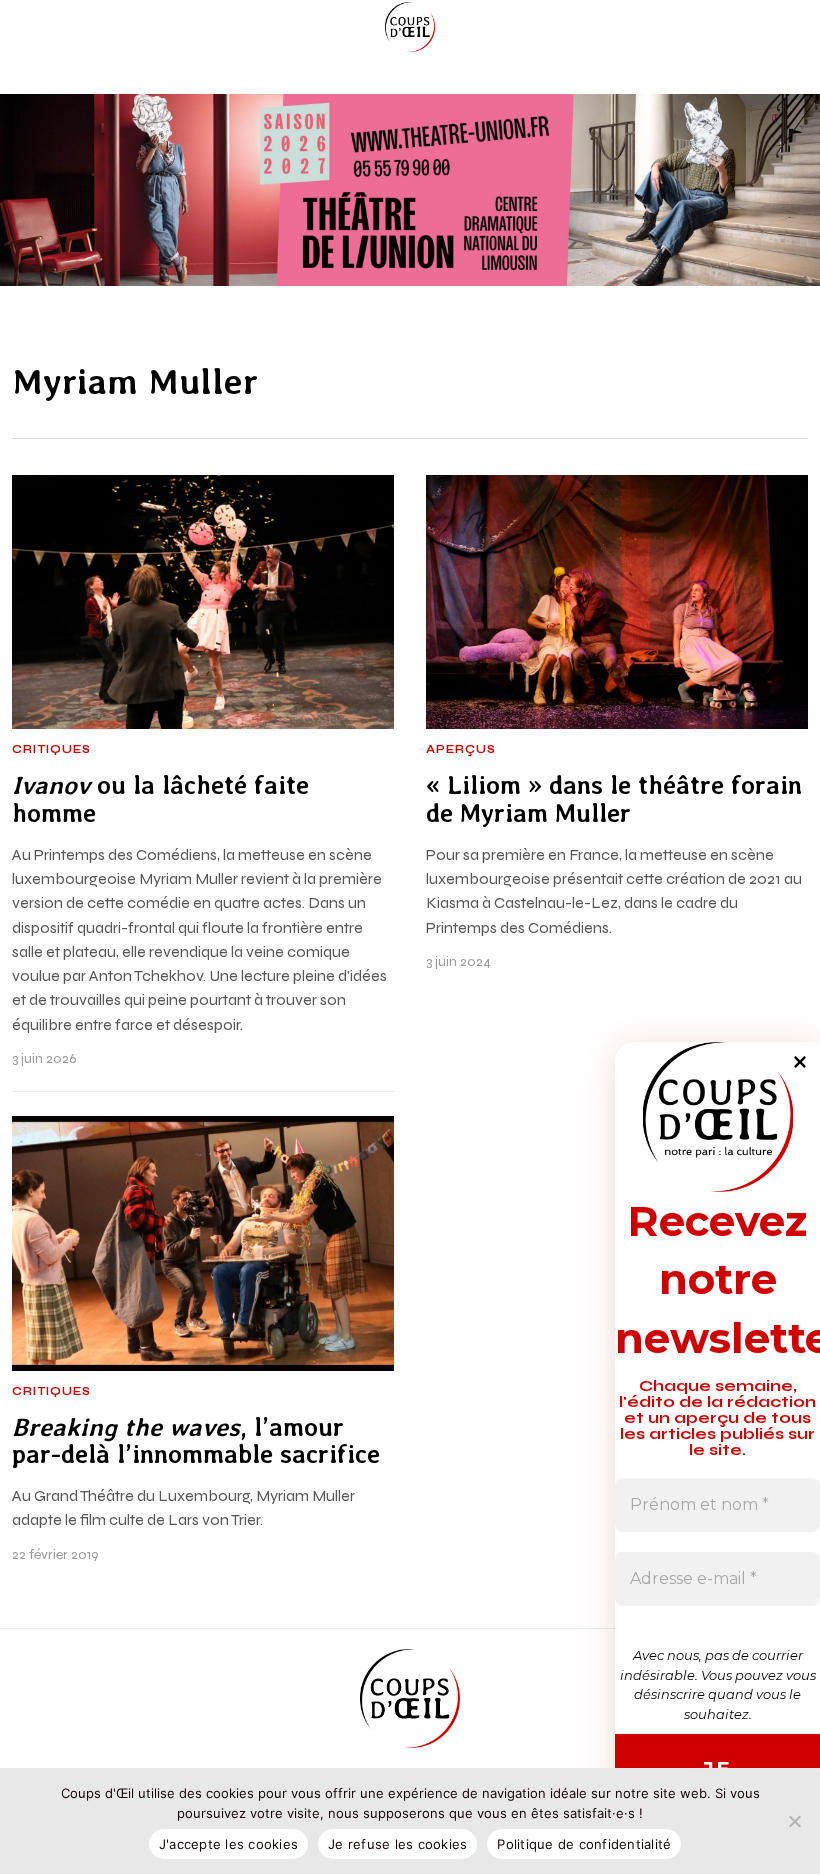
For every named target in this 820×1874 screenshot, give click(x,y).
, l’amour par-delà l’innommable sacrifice (196, 1441)
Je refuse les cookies (397, 1844)
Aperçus (461, 750)
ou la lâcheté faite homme (160, 799)
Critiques (51, 750)
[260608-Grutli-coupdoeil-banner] (410, 189)
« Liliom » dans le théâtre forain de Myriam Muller (614, 799)
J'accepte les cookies (228, 1844)
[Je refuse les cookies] (795, 1821)
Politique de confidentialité (584, 1844)
